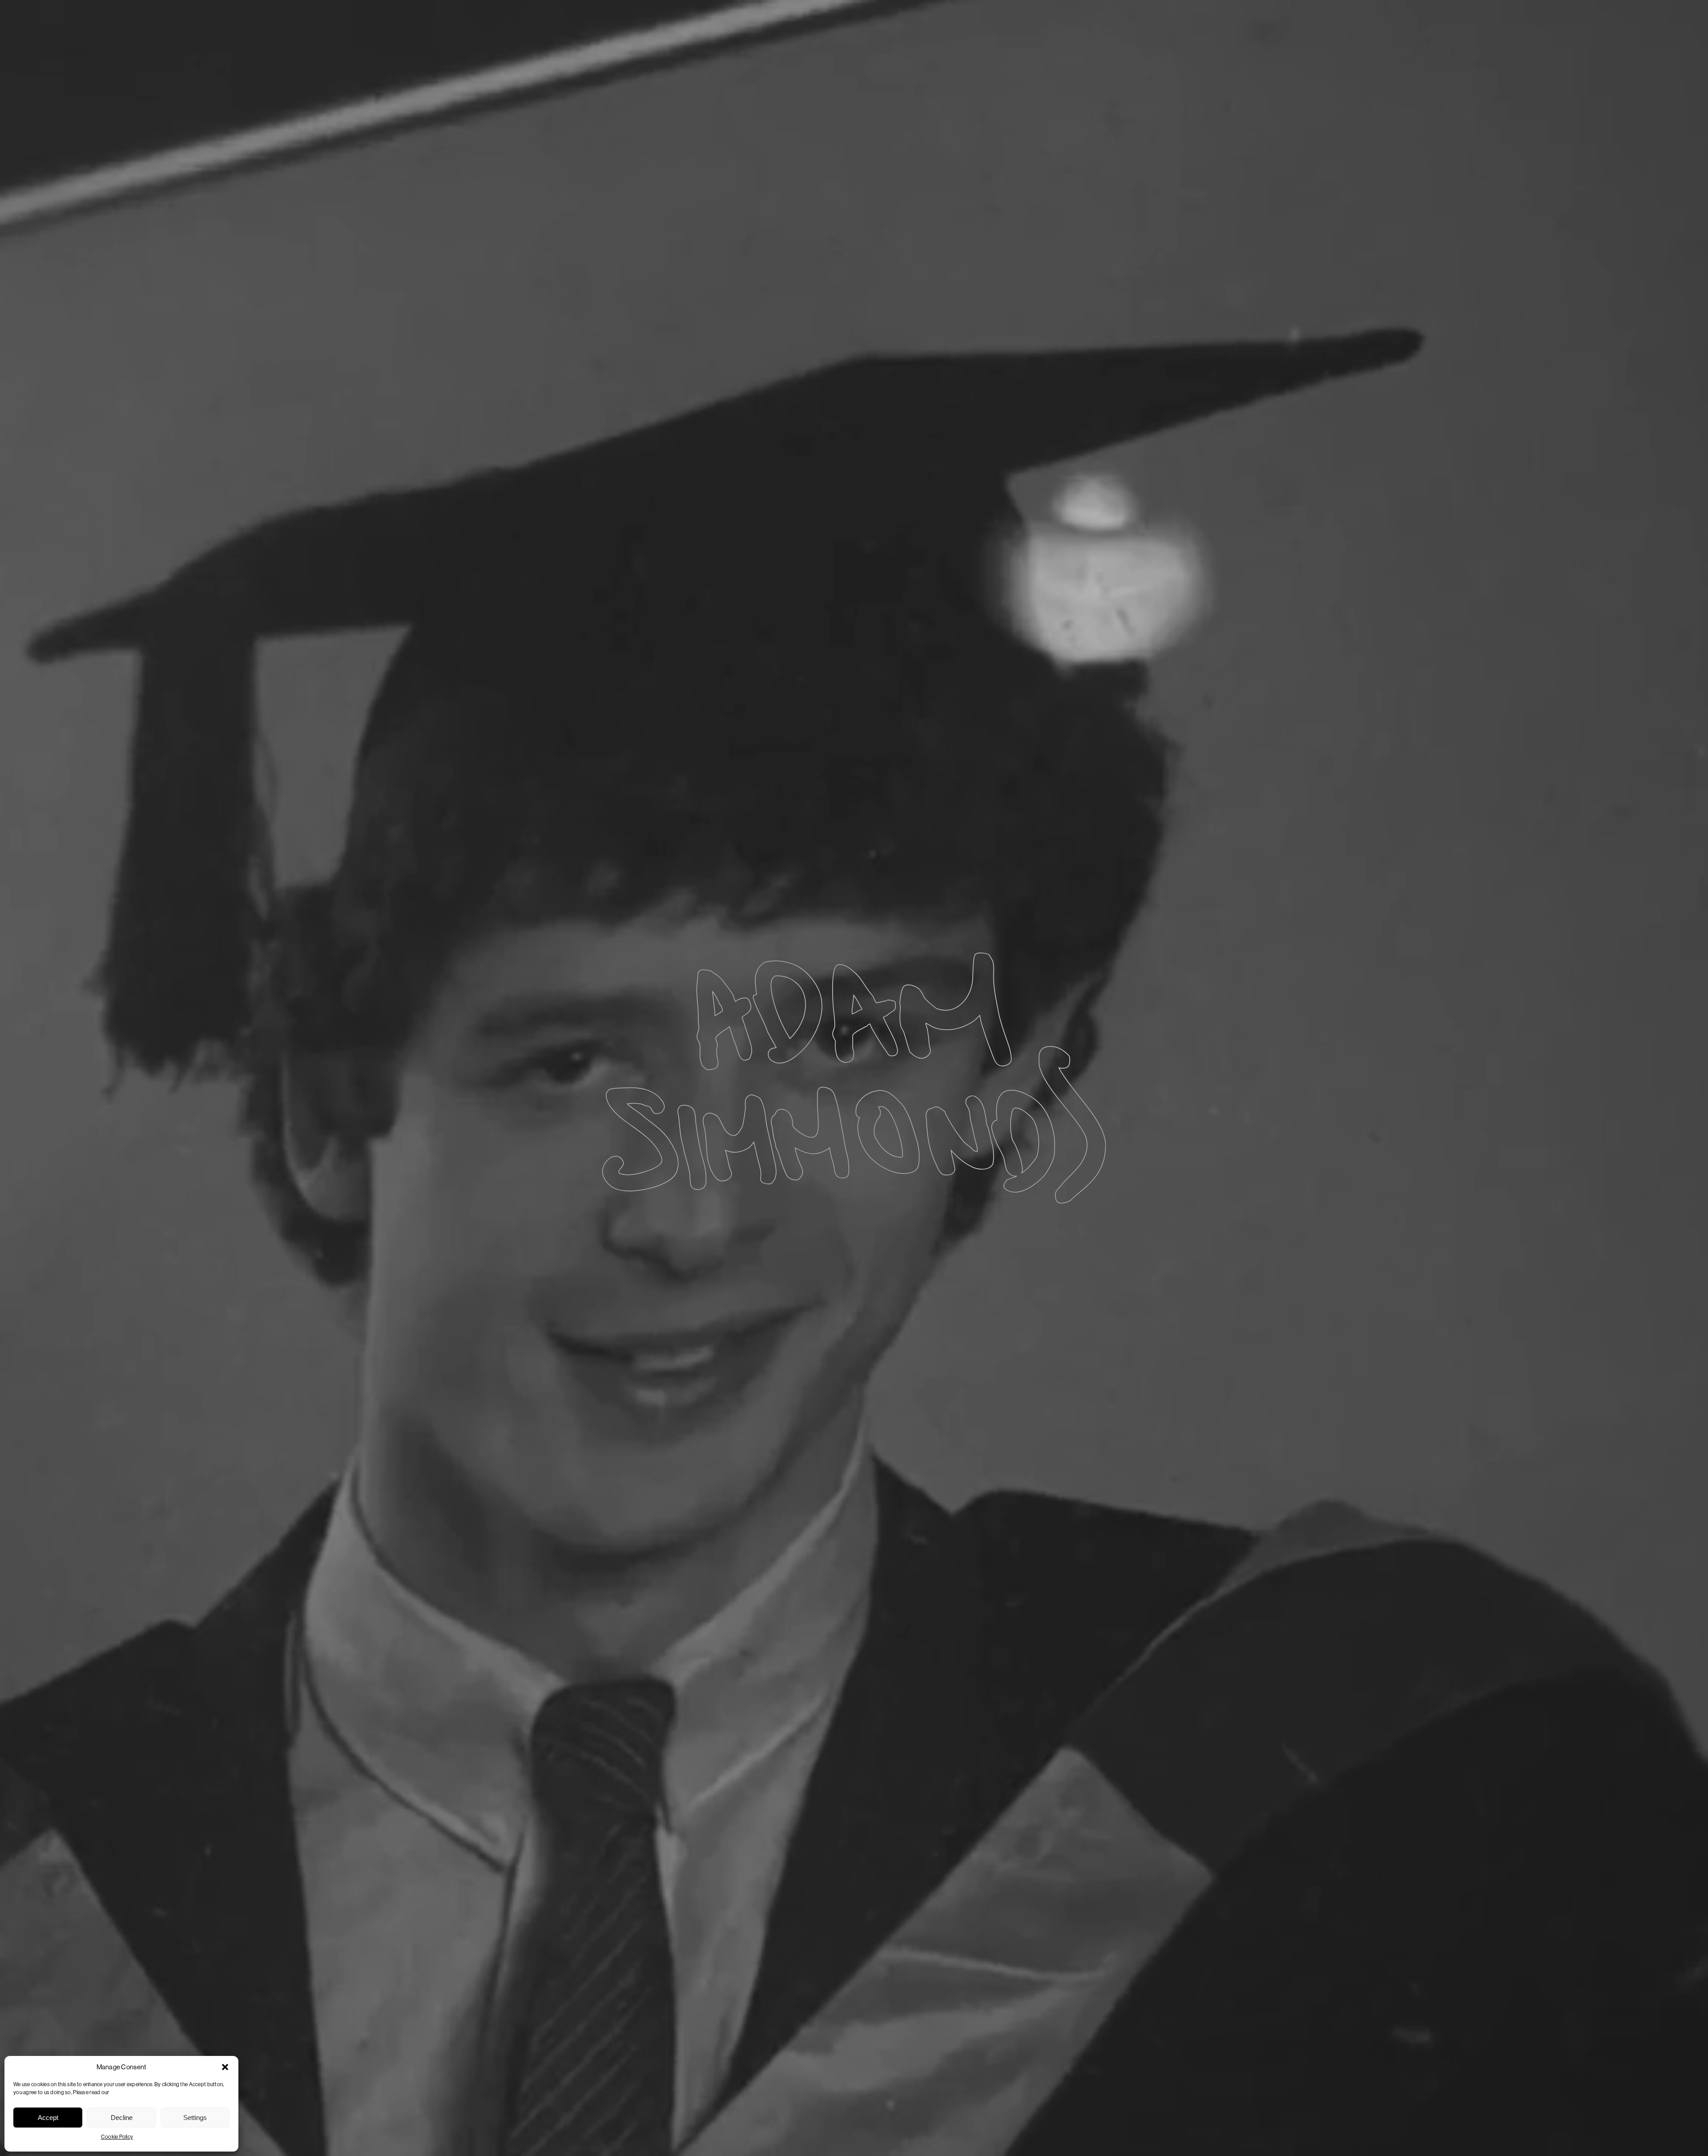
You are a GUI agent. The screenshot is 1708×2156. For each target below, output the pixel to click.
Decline (122, 2118)
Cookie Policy (117, 2137)
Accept (48, 2118)
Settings (195, 2118)
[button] (225, 2067)
